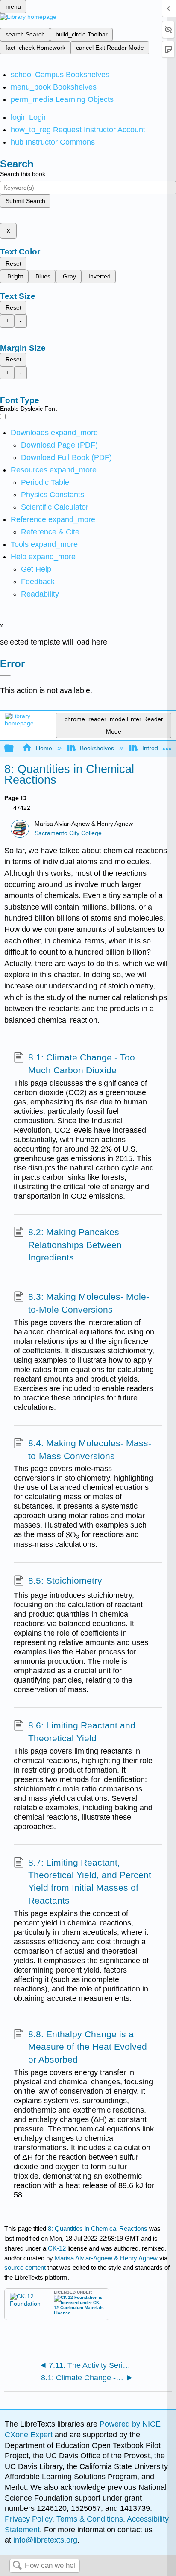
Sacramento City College (68, 833)
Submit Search (25, 201)
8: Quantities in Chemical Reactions (98, 2228)
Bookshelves (97, 748)
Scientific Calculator (55, 507)
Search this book (23, 174)
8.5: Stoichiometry (65, 1581)
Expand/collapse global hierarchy (15, 749)
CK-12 (58, 2248)
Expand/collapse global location (167, 746)
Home (44, 748)
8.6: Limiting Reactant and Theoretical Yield (82, 1732)
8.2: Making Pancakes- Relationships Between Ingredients (75, 1245)
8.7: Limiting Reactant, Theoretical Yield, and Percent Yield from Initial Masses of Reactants (90, 1881)
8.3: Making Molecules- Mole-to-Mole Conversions (89, 1303)
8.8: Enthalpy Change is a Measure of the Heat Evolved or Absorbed (88, 2047)
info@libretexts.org (44, 2540)
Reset (13, 263)
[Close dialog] (5, 676)
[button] (38, 582)
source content (25, 2267)
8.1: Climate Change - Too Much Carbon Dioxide (82, 1064)
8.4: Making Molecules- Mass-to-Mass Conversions (90, 1449)
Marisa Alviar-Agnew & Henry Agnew (106, 2258)
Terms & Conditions (90, 2519)
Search (17, 2566)
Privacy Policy (28, 2519)
